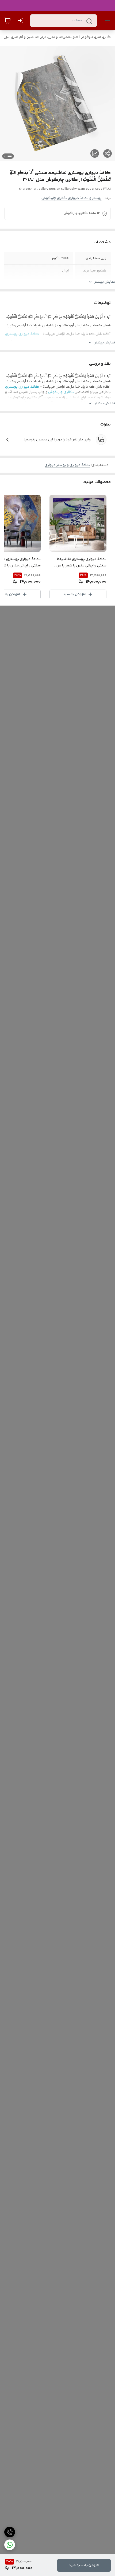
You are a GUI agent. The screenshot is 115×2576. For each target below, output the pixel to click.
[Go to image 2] (5, 156)
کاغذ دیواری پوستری (22, 334)
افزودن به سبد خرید (84, 2565)
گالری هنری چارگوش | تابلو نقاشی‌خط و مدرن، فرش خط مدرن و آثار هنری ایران (57, 37)
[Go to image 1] (10, 156)
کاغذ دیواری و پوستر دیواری (67, 465)
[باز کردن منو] (106, 21)
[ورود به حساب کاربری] (22, 21)
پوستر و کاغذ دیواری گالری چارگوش (72, 198)
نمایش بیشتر (105, 282)
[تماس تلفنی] (10, 2532)
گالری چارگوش (61, 343)
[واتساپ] (10, 2545)
